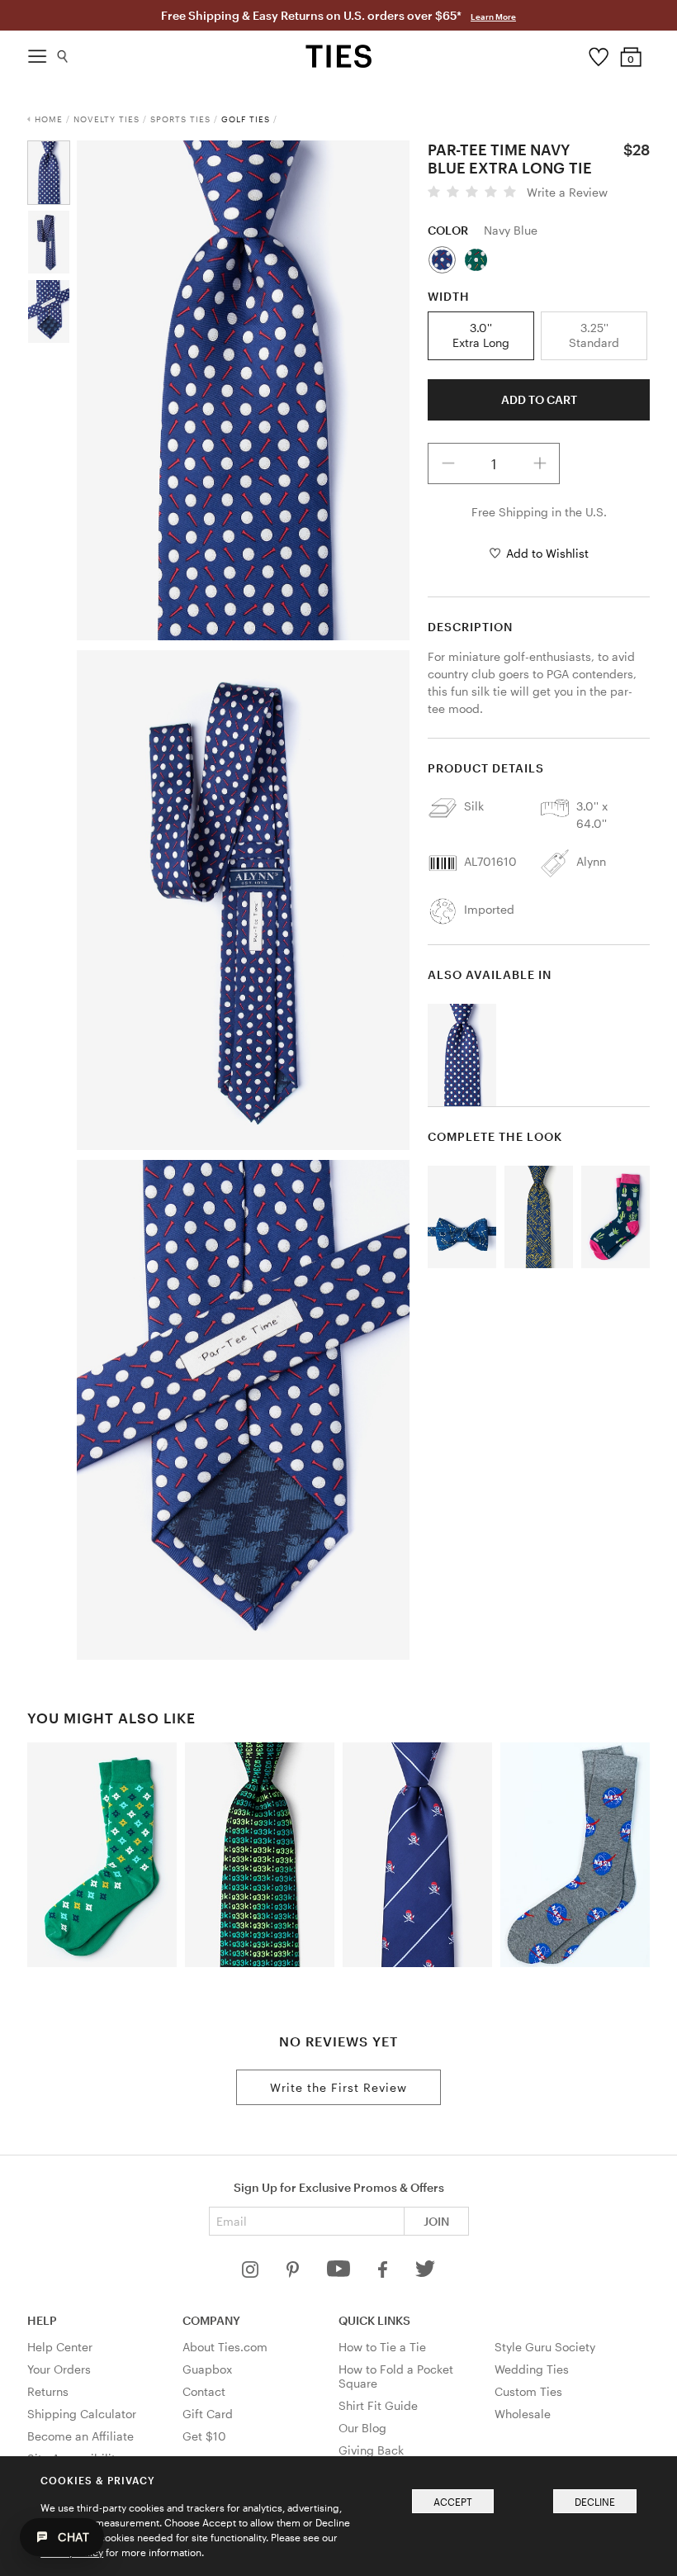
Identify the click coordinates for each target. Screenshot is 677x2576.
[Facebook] (384, 2273)
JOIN (436, 2221)
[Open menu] (37, 52)
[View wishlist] (598, 53)
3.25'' (594, 335)
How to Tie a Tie (382, 2347)
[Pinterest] (294, 2273)
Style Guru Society (545, 2347)
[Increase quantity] (540, 463)
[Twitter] (426, 2273)
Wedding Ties (532, 2369)
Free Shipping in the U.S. (539, 512)
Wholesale (523, 2414)
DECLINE (595, 2502)
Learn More (493, 17)
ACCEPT (453, 2502)
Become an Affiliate (80, 2436)
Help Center (60, 2347)
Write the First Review (338, 2087)
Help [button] (42, 2320)
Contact (204, 2391)
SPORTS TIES (180, 119)
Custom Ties (528, 2391)
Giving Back (371, 2450)
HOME (49, 119)
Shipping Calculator (82, 2414)
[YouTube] (340, 2273)
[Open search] (63, 52)
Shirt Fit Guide (378, 2405)
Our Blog (362, 2428)
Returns (48, 2391)
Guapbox (207, 2369)
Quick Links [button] (374, 2320)
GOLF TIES (246, 119)
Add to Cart (539, 399)
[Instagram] (252, 2273)
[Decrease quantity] (448, 463)
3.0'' (481, 335)
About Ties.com (225, 2347)
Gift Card (208, 2414)
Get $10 (204, 2436)
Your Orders (59, 2369)
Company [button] (211, 2320)
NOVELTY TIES (107, 119)
